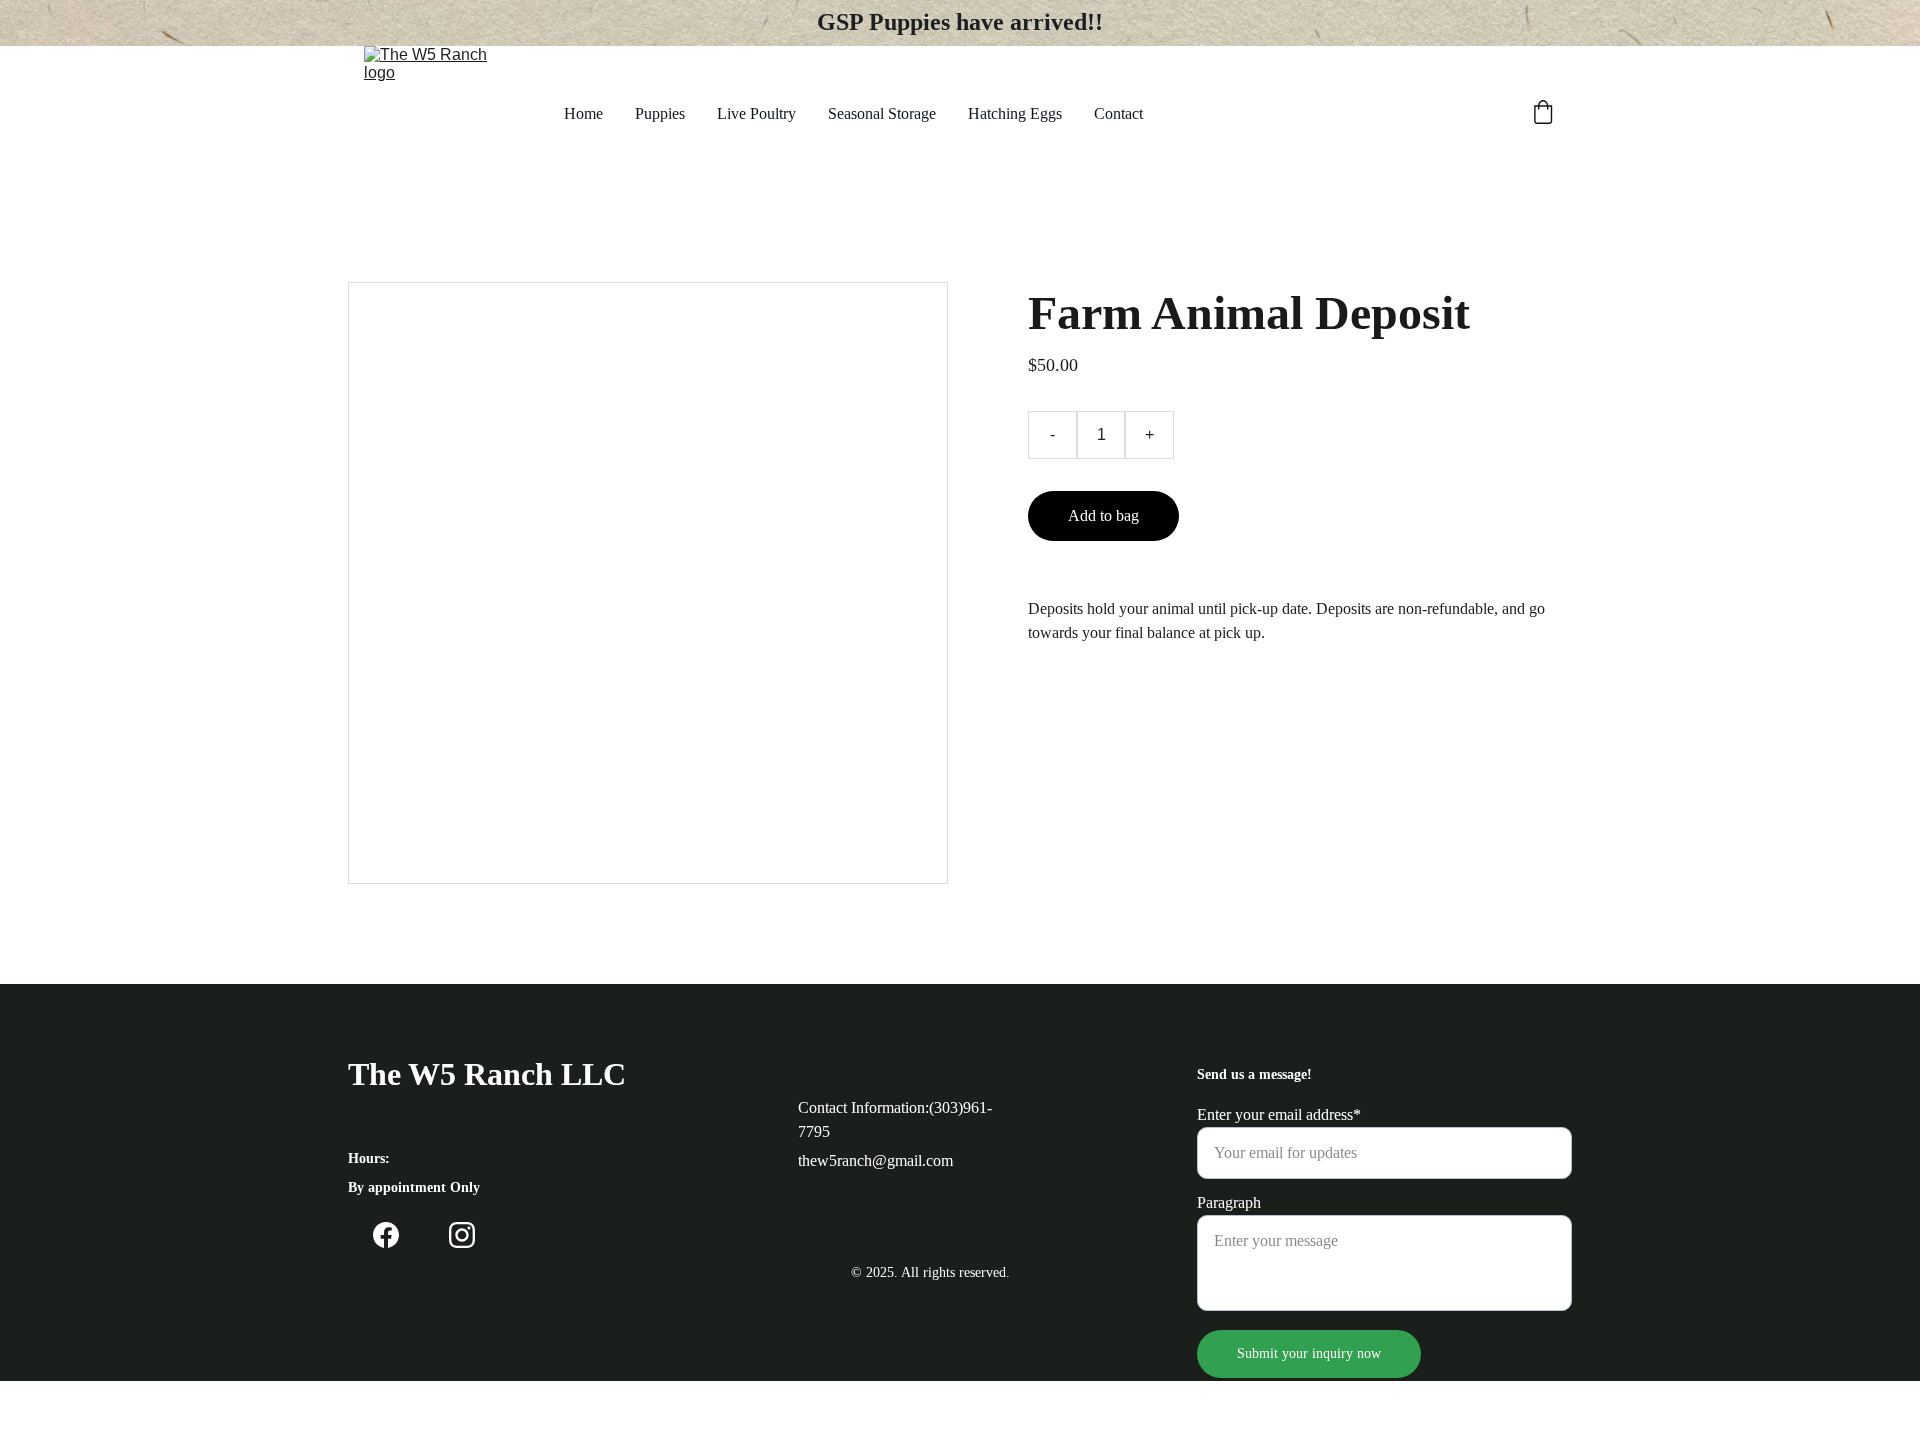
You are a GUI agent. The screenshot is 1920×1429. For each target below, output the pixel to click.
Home (583, 113)
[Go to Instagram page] (462, 1235)
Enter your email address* (1279, 1114)
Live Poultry (756, 113)
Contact (1118, 113)
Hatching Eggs (1015, 113)
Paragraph (1229, 1202)
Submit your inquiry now (1309, 1353)
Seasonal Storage (882, 113)
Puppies (660, 113)
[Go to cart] (1543, 114)
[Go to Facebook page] (386, 1235)
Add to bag (1103, 515)
